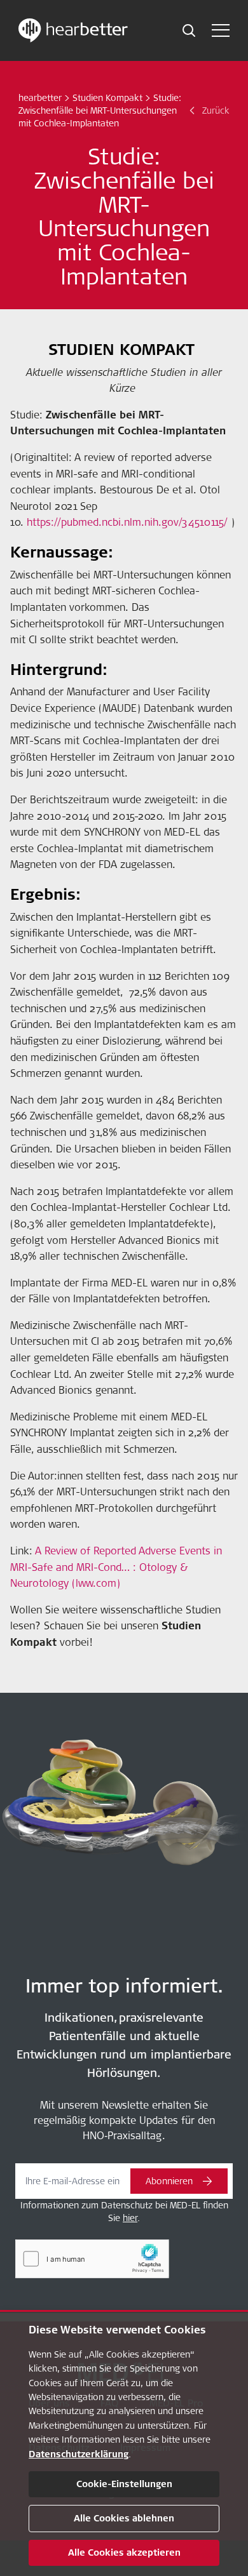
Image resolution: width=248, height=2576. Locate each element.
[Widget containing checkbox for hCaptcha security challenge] (92, 2259)
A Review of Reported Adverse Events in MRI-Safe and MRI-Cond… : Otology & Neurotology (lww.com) (116, 1567)
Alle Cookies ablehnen (124, 2518)
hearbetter (40, 98)
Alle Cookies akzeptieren (124, 2553)
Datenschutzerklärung (79, 2454)
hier (130, 2218)
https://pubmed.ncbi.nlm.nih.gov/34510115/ (127, 522)
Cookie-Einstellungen (124, 2484)
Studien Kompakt (107, 98)
